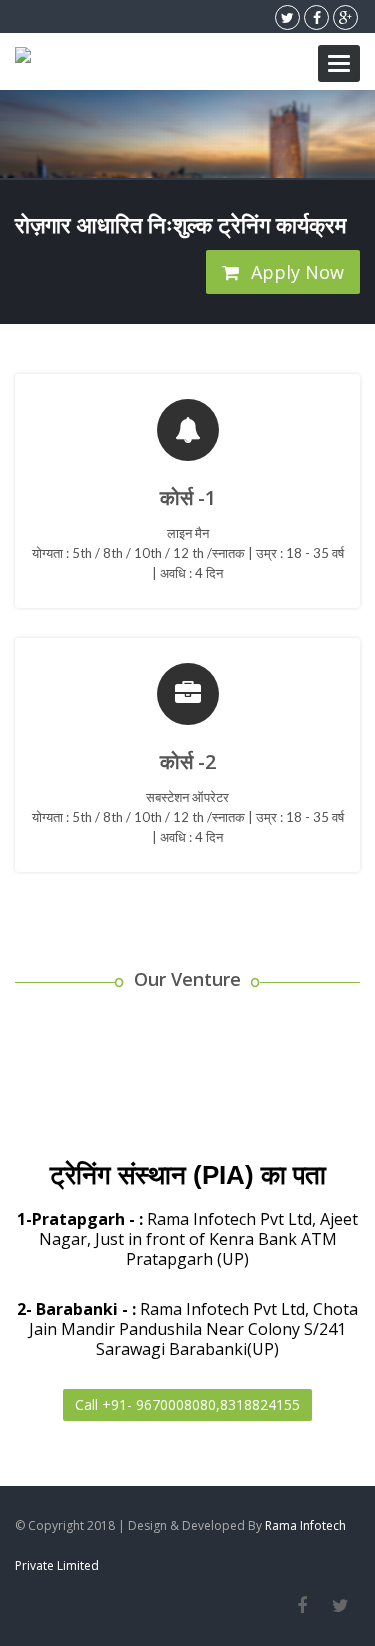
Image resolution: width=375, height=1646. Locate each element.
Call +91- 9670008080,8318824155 (187, 1404)
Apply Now (295, 272)
